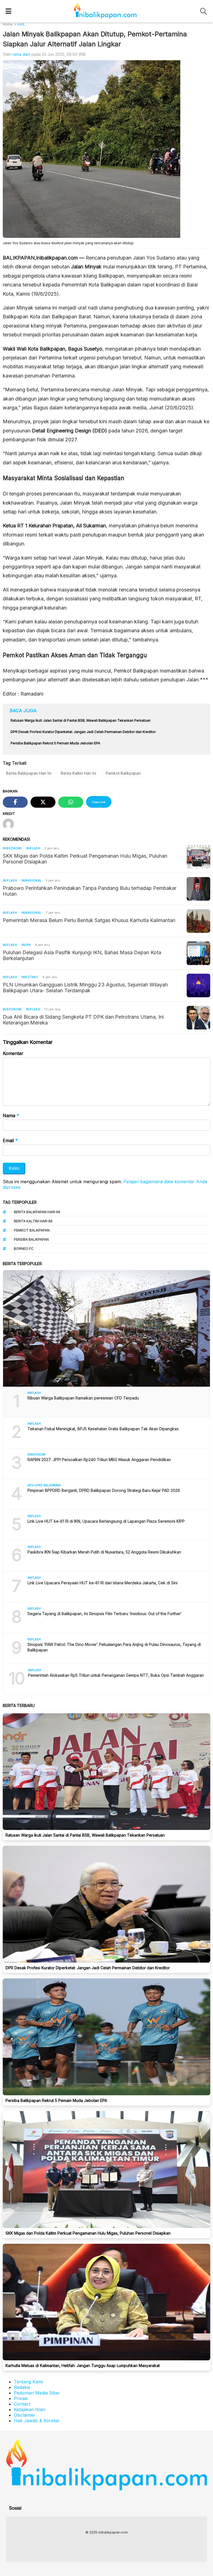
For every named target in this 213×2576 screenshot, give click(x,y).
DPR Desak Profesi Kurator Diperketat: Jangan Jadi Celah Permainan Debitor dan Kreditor (88, 1968)
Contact (22, 2404)
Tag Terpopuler (20, 1202)
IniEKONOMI (12, 848)
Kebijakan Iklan (30, 2409)
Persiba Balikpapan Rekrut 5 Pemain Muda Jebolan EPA (56, 2100)
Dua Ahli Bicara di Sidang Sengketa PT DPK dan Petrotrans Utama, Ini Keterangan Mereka (83, 1020)
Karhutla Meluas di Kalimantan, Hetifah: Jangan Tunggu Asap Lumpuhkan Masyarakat (83, 2365)
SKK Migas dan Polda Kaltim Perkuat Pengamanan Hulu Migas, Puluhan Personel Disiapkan (85, 859)
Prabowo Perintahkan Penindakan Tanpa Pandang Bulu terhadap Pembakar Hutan (90, 891)
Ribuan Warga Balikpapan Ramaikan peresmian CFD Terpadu (84, 1398)
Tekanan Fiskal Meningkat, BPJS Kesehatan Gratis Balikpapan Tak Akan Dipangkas (103, 1429)
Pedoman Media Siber (37, 2393)
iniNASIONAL (31, 880)
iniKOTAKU (30, 977)
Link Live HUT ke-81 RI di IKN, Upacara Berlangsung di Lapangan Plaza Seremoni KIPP (106, 1521)
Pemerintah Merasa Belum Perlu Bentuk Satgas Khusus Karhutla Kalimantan (89, 920)
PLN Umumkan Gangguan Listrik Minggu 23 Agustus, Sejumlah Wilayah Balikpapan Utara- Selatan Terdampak (85, 988)
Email (10, 1140)
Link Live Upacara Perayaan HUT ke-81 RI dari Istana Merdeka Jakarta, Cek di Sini (102, 1583)
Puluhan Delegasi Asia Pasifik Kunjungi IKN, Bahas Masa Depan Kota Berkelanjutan (82, 955)
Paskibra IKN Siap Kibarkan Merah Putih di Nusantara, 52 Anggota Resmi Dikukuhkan (104, 1552)
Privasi (21, 2398)
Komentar (13, 1053)
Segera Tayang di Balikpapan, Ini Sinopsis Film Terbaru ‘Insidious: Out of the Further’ (105, 1614)
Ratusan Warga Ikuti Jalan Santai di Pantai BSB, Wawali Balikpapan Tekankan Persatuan (85, 1835)
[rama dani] (10, 825)
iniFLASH (33, 848)
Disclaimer (25, 2415)
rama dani (21, 54)
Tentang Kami (28, 2382)
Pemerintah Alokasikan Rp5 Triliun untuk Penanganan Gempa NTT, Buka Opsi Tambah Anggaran (116, 1675)
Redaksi (22, 2387)
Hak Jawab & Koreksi (36, 2421)
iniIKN (26, 945)
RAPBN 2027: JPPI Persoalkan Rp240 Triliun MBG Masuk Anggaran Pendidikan (99, 1460)
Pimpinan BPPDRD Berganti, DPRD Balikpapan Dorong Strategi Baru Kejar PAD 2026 (104, 1490)
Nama (11, 1115)
